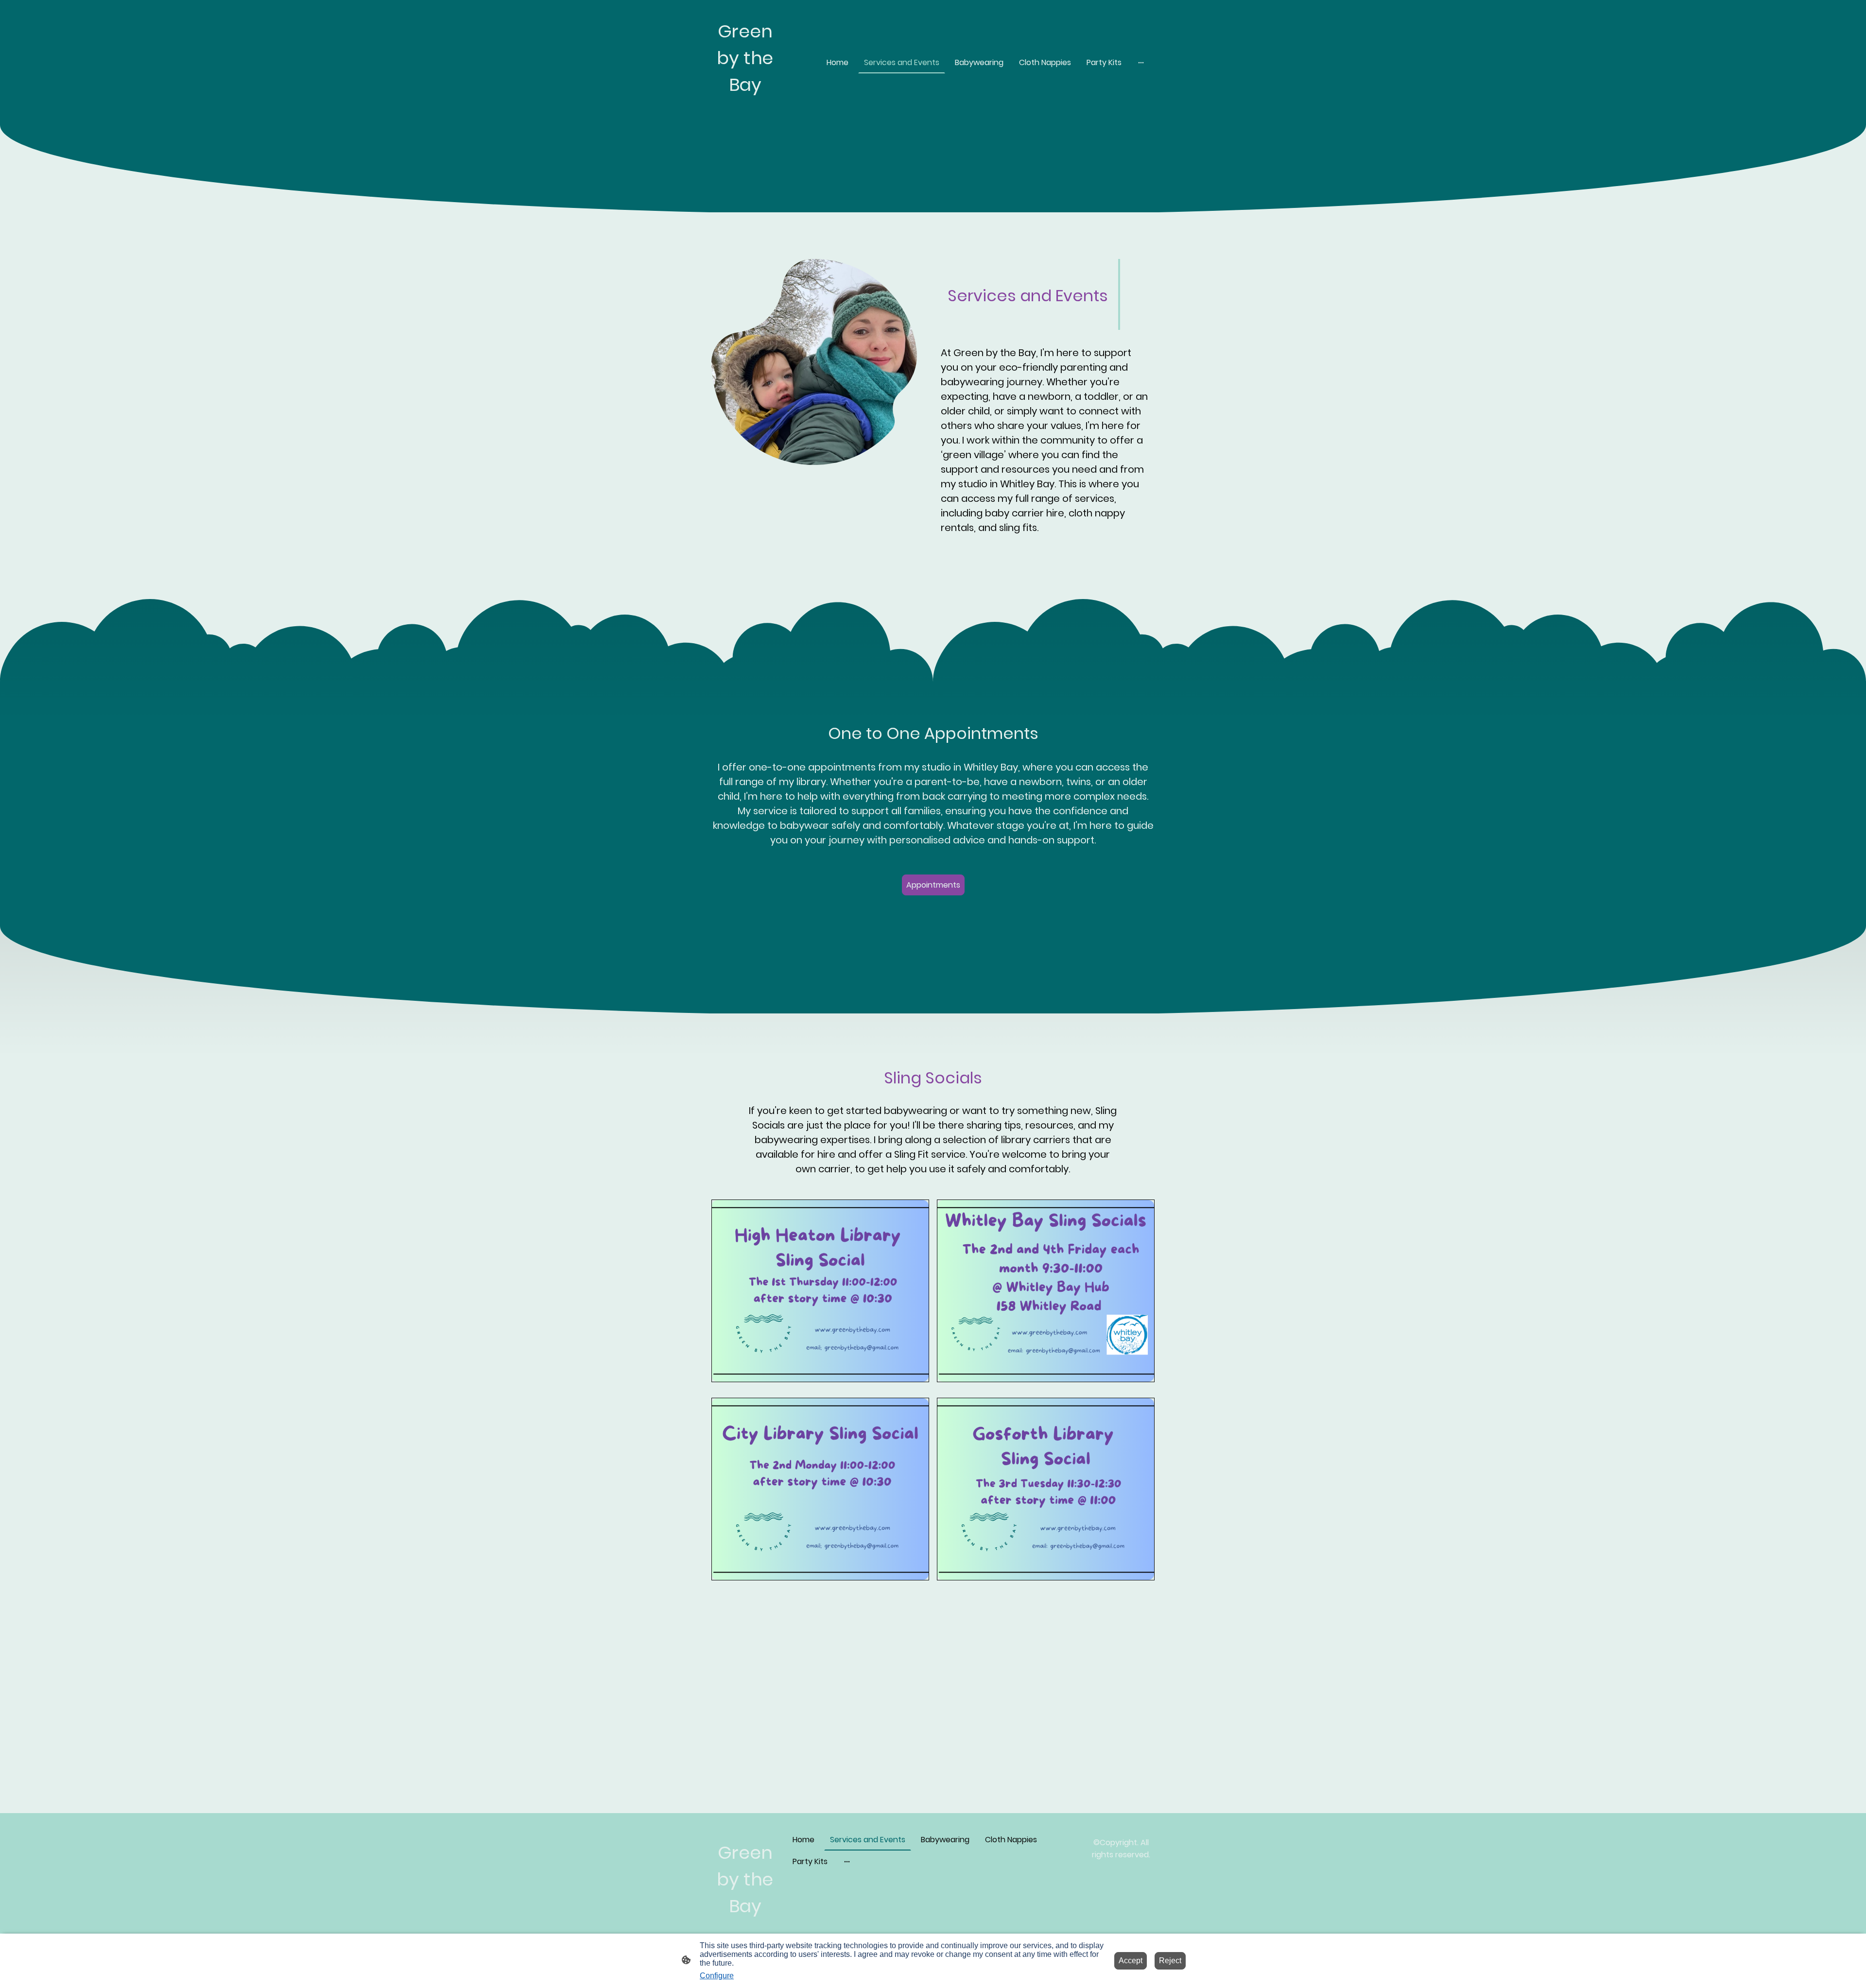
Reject (1170, 1961)
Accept (1131, 1961)
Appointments (933, 885)
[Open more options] (1141, 62)
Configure (717, 1976)
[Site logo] (745, 113)
